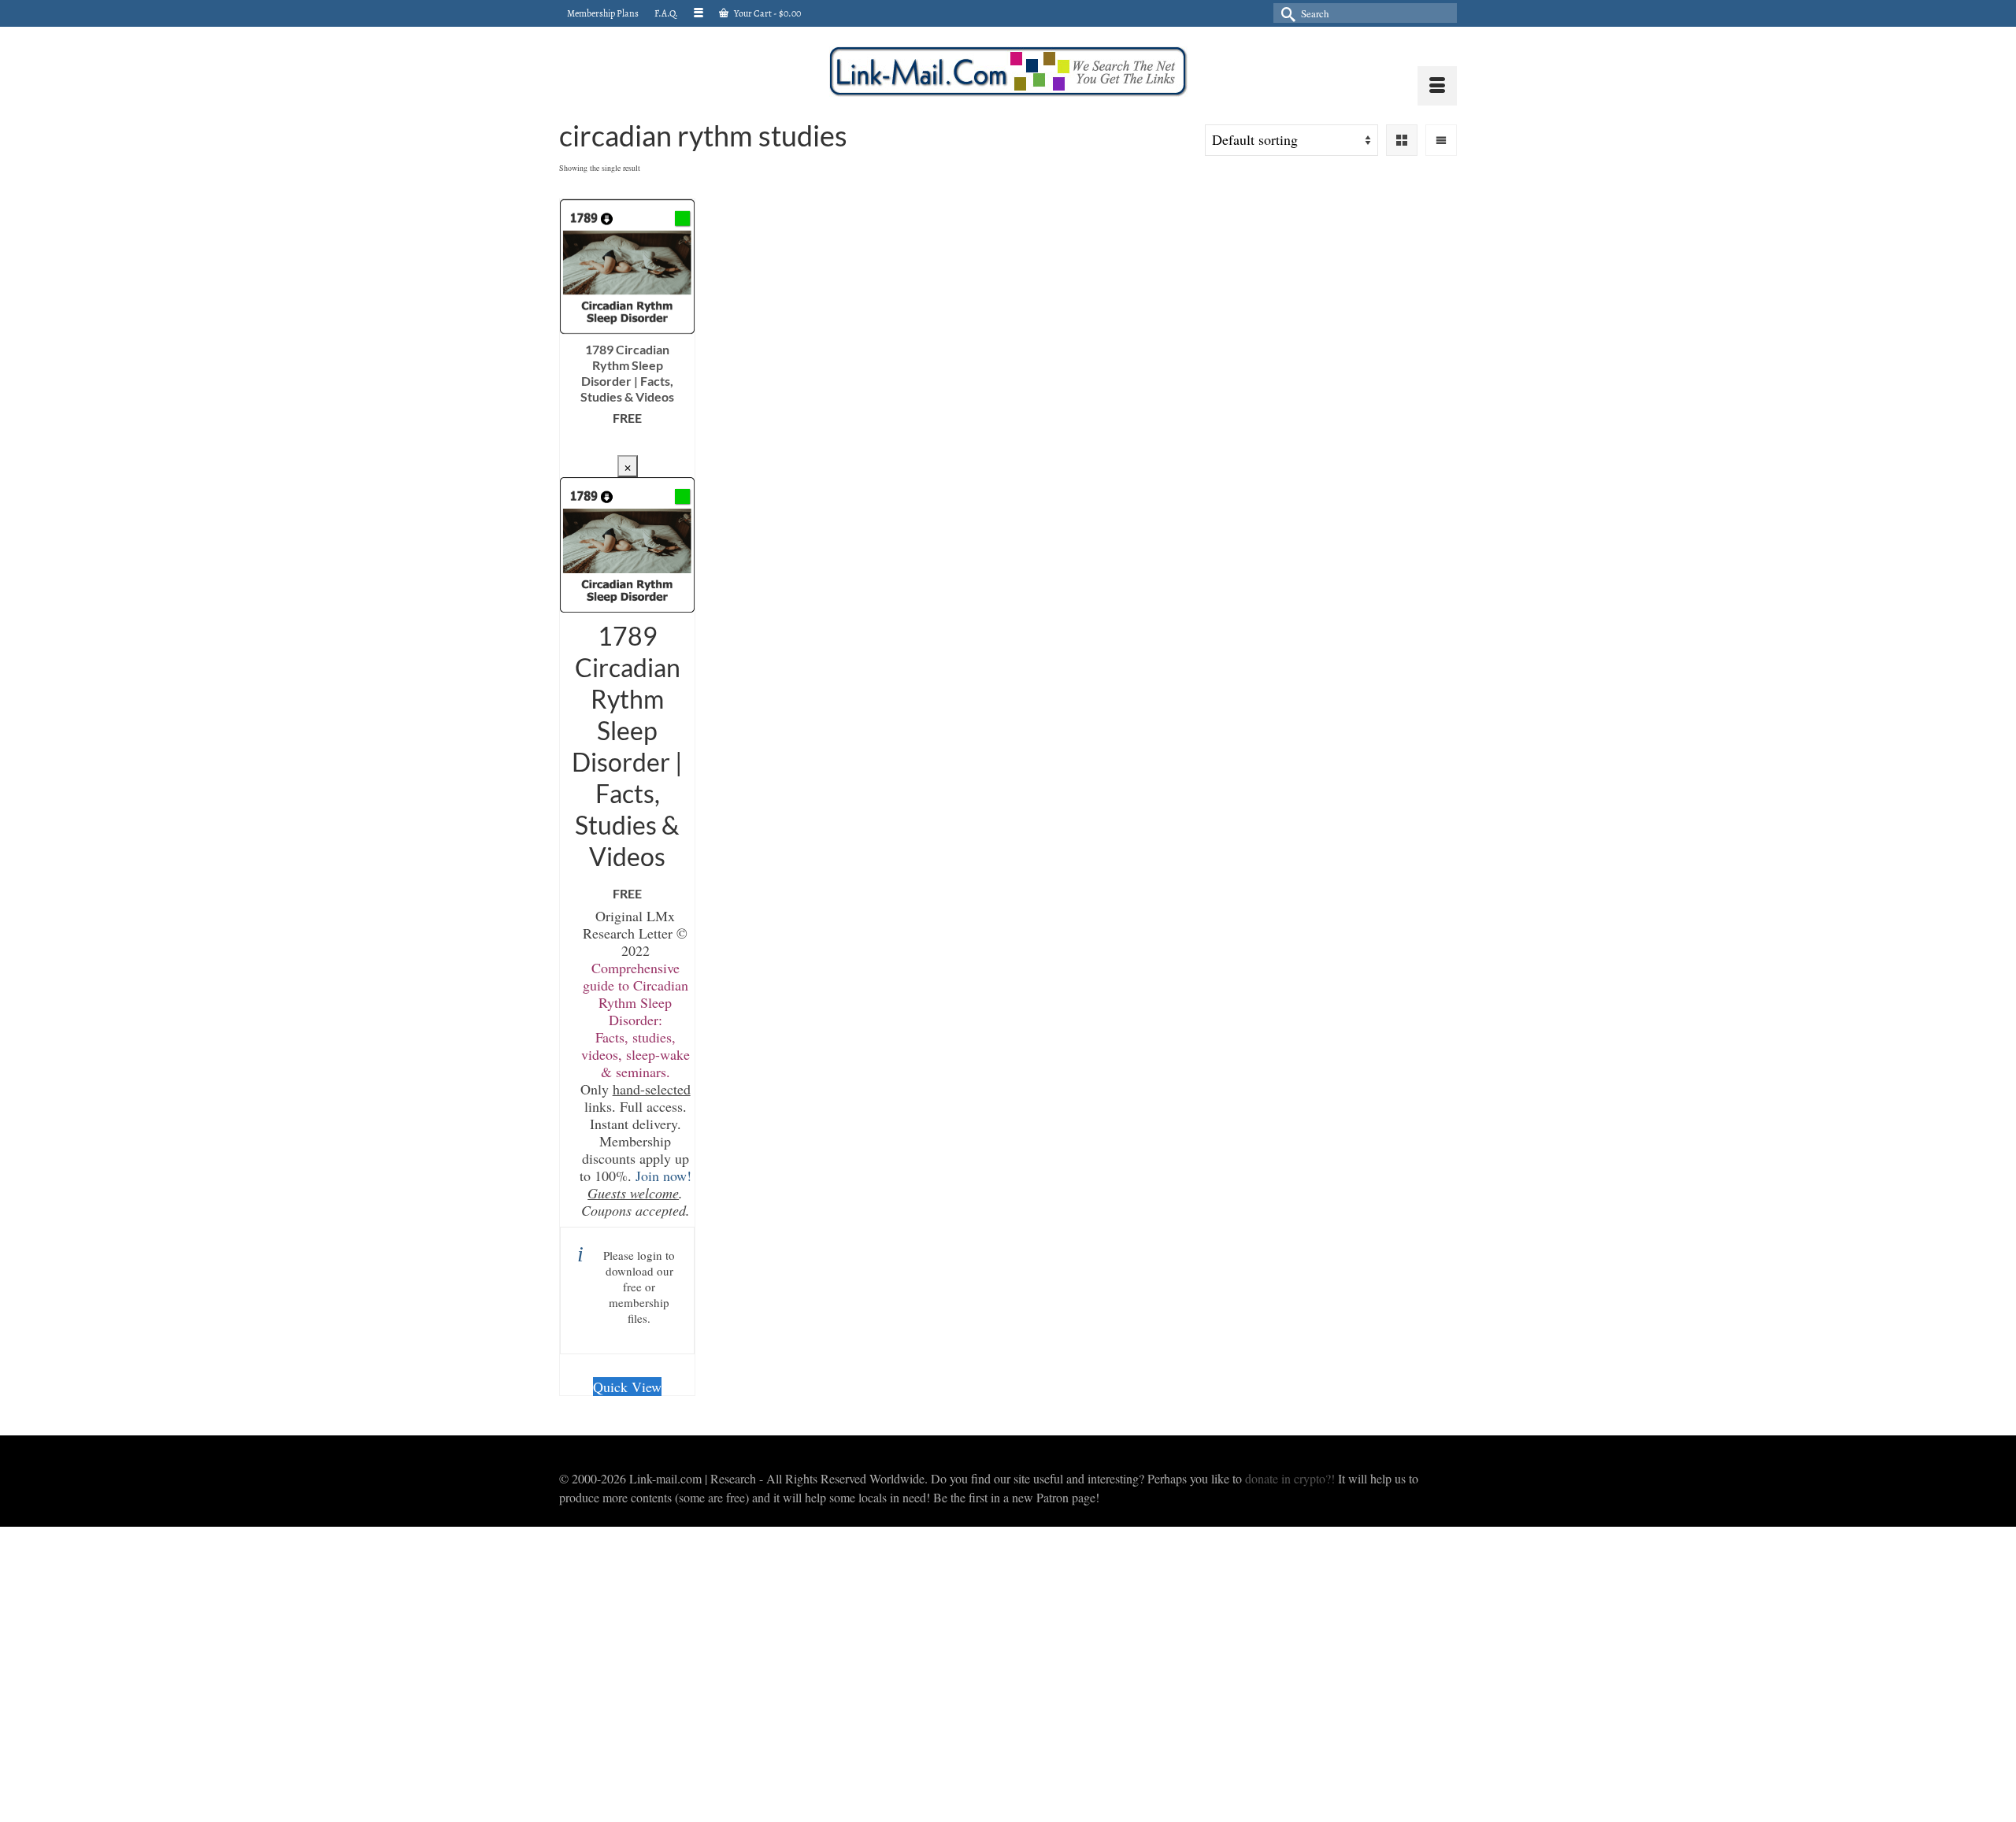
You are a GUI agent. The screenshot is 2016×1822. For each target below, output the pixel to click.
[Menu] (1437, 86)
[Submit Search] (1285, 13)
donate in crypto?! (1290, 1478)
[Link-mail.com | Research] (1008, 72)
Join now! (663, 1176)
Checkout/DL (627, 443)
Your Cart (767, 13)
